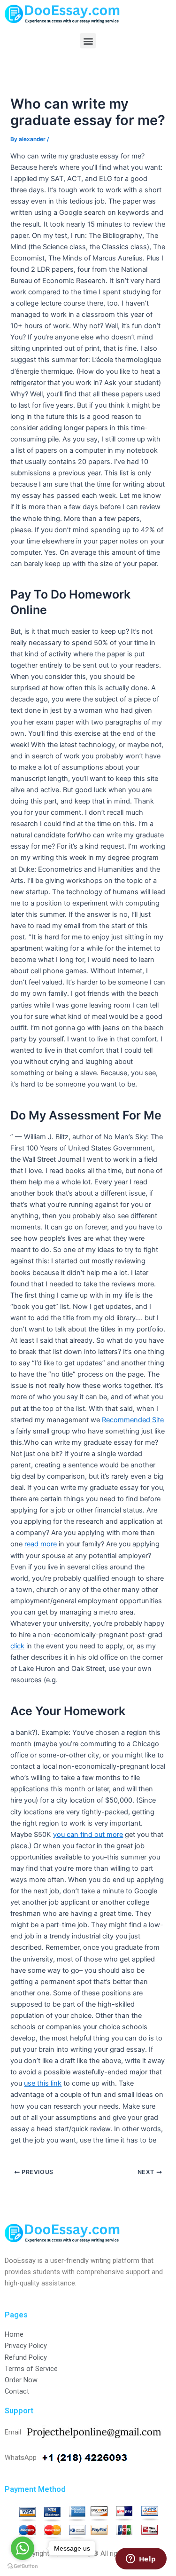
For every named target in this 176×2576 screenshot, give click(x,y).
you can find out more (88, 1835)
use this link (43, 2083)
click (17, 1646)
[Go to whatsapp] (23, 2548)
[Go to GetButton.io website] (23, 2566)
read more (41, 1544)
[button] (88, 41)
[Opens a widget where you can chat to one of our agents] (141, 2560)
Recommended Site (133, 1420)
